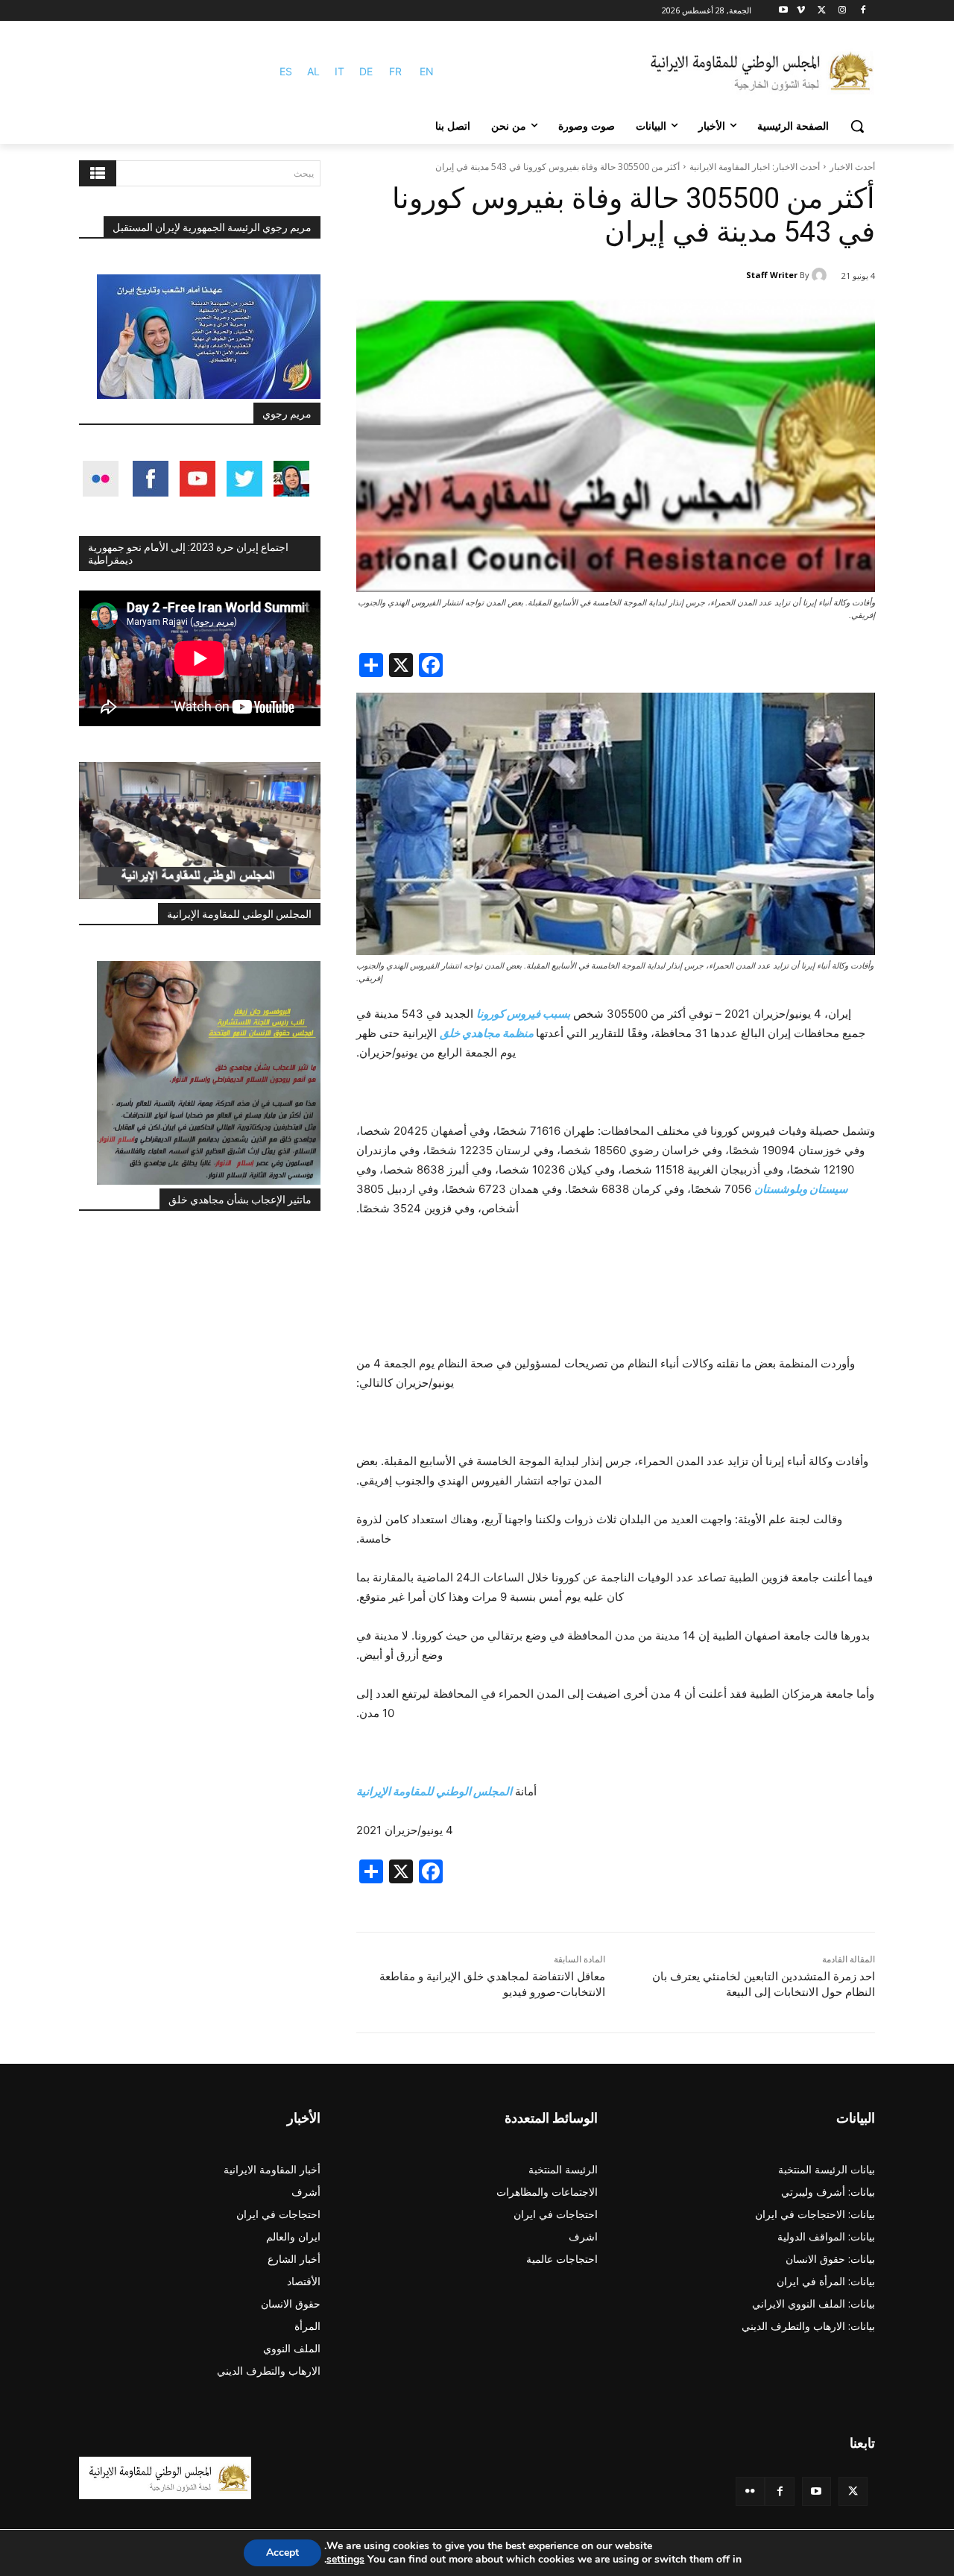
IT (339, 71)
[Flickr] (750, 2491)
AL (313, 71)
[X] (822, 11)
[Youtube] (784, 11)
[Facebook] (863, 11)
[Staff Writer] (821, 275)
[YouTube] (816, 2491)
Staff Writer (772, 275)
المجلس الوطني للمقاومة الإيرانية (239, 914)
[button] (857, 126)
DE (366, 71)
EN (427, 71)
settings (345, 2560)
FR (395, 71)
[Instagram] (842, 11)
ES (286, 71)
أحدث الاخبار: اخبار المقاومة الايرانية (755, 167)
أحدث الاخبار (852, 167)
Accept (282, 2553)
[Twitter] (853, 2491)
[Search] (98, 173)
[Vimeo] (801, 11)
